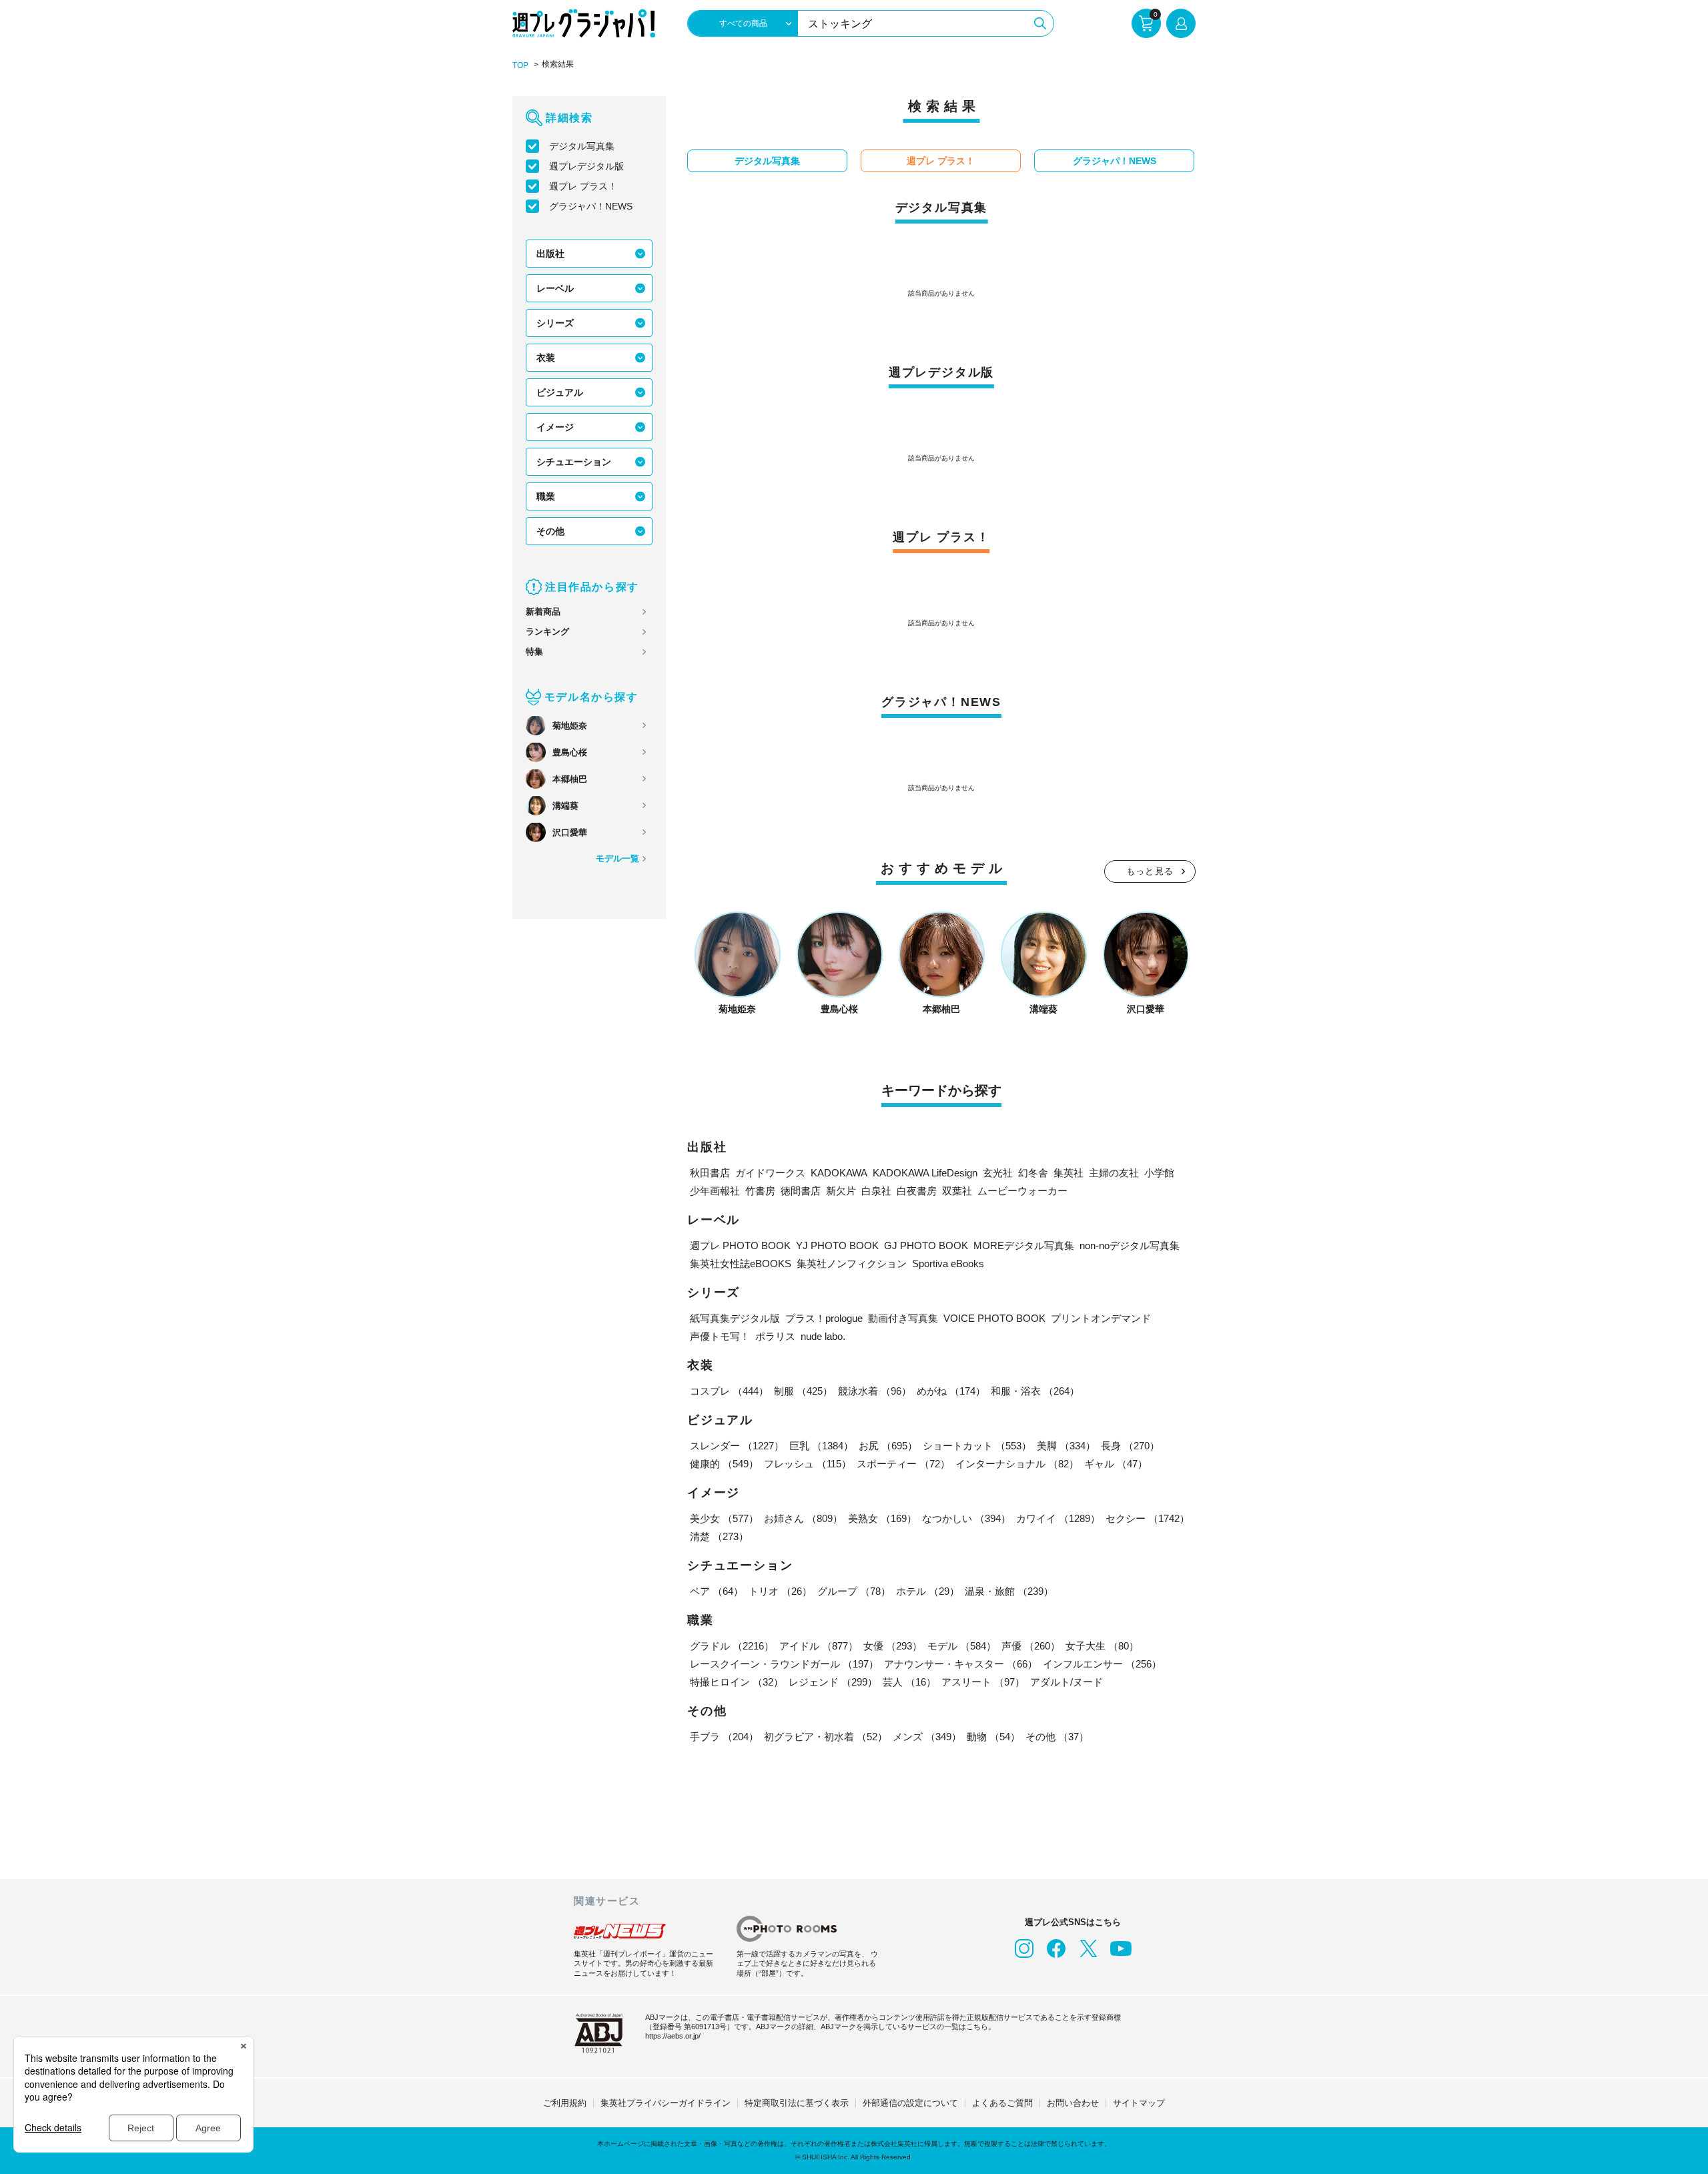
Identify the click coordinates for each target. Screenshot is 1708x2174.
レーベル (555, 288)
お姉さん (803, 1518)
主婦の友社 (1114, 1173)
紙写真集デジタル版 (735, 1318)
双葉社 (957, 1191)
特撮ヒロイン (737, 1682)
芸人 (909, 1682)
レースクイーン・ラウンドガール (784, 1664)
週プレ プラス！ (583, 186)
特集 (534, 652)
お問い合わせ (1073, 2103)
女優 (893, 1646)
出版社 (550, 254)
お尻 (888, 1446)
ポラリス (775, 1336)
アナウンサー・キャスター (961, 1664)
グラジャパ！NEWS (591, 206)
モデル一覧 (617, 858)
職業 (546, 496)
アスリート (983, 1682)
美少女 (724, 1518)
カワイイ (1058, 1518)
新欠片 (841, 1191)
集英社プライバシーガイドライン (666, 2103)
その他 (550, 531)
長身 (1130, 1446)
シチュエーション (574, 462)
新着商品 (543, 612)
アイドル (819, 1646)
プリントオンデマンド (1101, 1318)
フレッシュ (808, 1464)
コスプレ (729, 1391)
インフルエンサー (1102, 1664)
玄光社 (998, 1173)
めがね (951, 1391)
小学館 (1159, 1173)
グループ (854, 1591)
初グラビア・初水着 (826, 1737)
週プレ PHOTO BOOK (740, 1245)
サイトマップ (1139, 2103)
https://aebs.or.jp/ (673, 2036)
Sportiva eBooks (948, 1263)
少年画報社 (715, 1191)
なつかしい (966, 1518)
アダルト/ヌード (1066, 1682)
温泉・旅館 (1009, 1591)
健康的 (724, 1464)
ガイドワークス (770, 1173)
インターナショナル (1017, 1464)
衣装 (546, 358)
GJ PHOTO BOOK (926, 1245)
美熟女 (882, 1518)
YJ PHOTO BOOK (837, 1245)
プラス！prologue (824, 1318)
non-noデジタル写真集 (1130, 1245)
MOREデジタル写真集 (1024, 1245)
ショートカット (977, 1446)
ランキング (547, 632)
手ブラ (724, 1737)
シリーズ (555, 323)
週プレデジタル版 (586, 166)
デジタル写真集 (582, 146)
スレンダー (737, 1446)
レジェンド (833, 1682)
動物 (993, 1737)
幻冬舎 (1033, 1173)
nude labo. (823, 1336)
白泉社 (876, 1191)
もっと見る (1150, 871)
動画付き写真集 (903, 1318)
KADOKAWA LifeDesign (925, 1173)
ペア (717, 1591)
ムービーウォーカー (1022, 1191)
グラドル (732, 1646)
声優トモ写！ (720, 1336)
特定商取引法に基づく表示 (797, 2103)
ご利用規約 (565, 2103)
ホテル (928, 1591)
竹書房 (760, 1191)
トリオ (780, 1591)
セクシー (1148, 1518)
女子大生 (1102, 1646)
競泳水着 (875, 1391)
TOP (520, 65)
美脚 (1066, 1446)
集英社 (1069, 1173)
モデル (962, 1646)
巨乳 (821, 1446)
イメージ (555, 427)
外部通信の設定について (910, 2103)
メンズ (927, 1737)
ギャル (1116, 1464)
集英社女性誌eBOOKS (741, 1263)
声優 (1031, 1646)
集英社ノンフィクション (852, 1263)
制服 (803, 1391)
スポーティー (903, 1464)
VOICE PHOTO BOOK (994, 1318)
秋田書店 (710, 1173)
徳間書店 (801, 1191)
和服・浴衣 (1035, 1391)
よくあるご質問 (1002, 2103)
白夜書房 (917, 1191)
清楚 (719, 1536)
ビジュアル (560, 392)
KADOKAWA (839, 1173)
